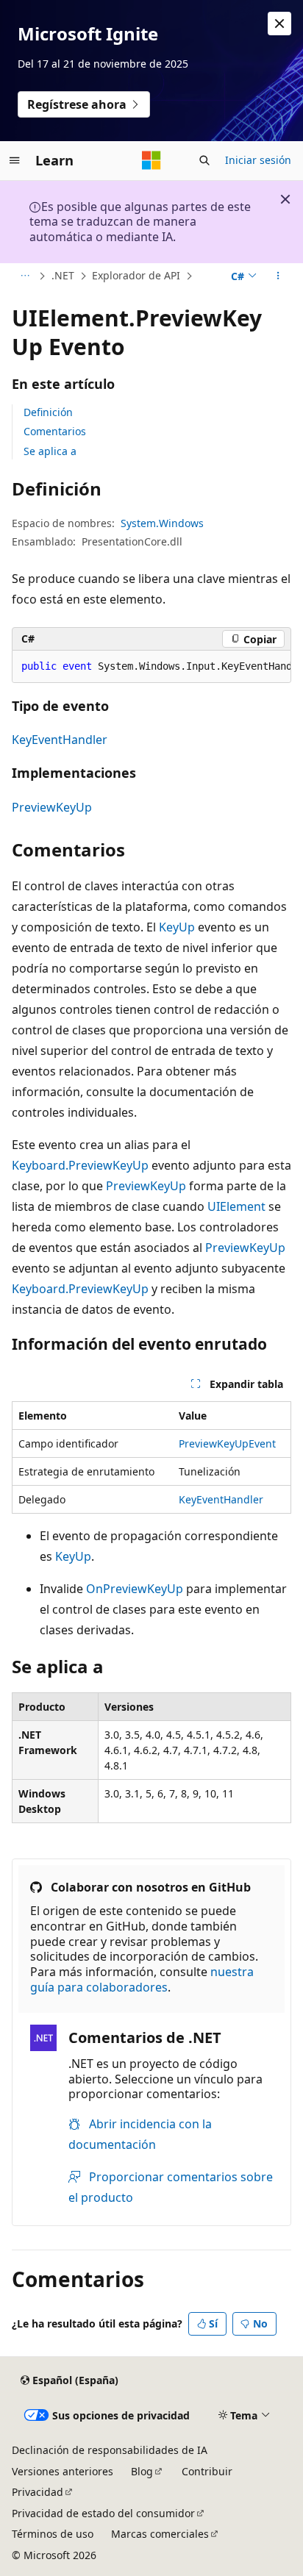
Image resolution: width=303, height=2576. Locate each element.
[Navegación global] (15, 160)
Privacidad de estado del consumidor (103, 2513)
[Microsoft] (151, 160)
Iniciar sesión (258, 160)
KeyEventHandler (60, 740)
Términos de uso (53, 2534)
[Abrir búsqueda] (204, 160)
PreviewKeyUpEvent (227, 1443)
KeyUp (177, 927)
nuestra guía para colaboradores (142, 1979)
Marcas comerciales (160, 2534)
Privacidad (38, 2492)
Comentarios (55, 431)
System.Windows (162, 523)
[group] (151, 667)
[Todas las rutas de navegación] (25, 276)
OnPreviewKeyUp (135, 1589)
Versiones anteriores (63, 2471)
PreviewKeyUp (52, 807)
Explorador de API (136, 275)
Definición (48, 412)
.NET (63, 275)
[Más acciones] (278, 276)
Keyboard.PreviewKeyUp (80, 1165)
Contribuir (207, 2471)
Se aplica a (50, 451)
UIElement (236, 1206)
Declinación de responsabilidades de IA (110, 2450)
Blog (142, 2471)
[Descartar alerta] (279, 24)
